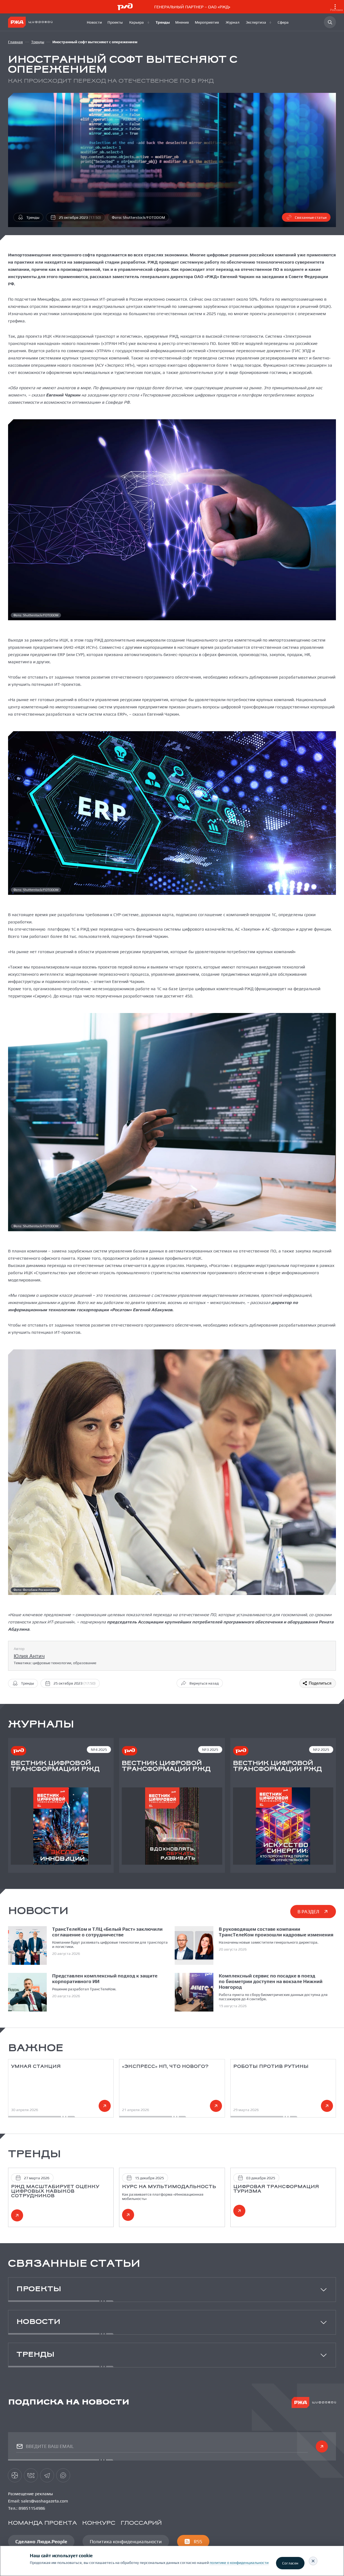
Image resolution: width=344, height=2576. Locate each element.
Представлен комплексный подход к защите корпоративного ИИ (105, 1979)
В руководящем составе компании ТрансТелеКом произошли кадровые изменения (276, 1932)
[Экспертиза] (259, 22)
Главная (15, 42)
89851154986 (32, 2508)
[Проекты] (116, 22)
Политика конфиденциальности (126, 2542)
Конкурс (99, 2523)
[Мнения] (182, 22)
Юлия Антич (29, 1656)
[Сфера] (284, 22)
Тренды (38, 42)
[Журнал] (233, 22)
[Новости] (94, 22)
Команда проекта (42, 2523)
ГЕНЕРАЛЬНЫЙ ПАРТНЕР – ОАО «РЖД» (249, 8)
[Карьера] (140, 22)
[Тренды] (163, 22)
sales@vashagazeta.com (44, 2501)
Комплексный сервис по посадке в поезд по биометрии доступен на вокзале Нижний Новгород (271, 1981)
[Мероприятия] (208, 22)
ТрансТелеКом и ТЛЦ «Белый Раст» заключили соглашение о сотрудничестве (107, 1932)
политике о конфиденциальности (239, 2563)
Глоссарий (141, 2523)
